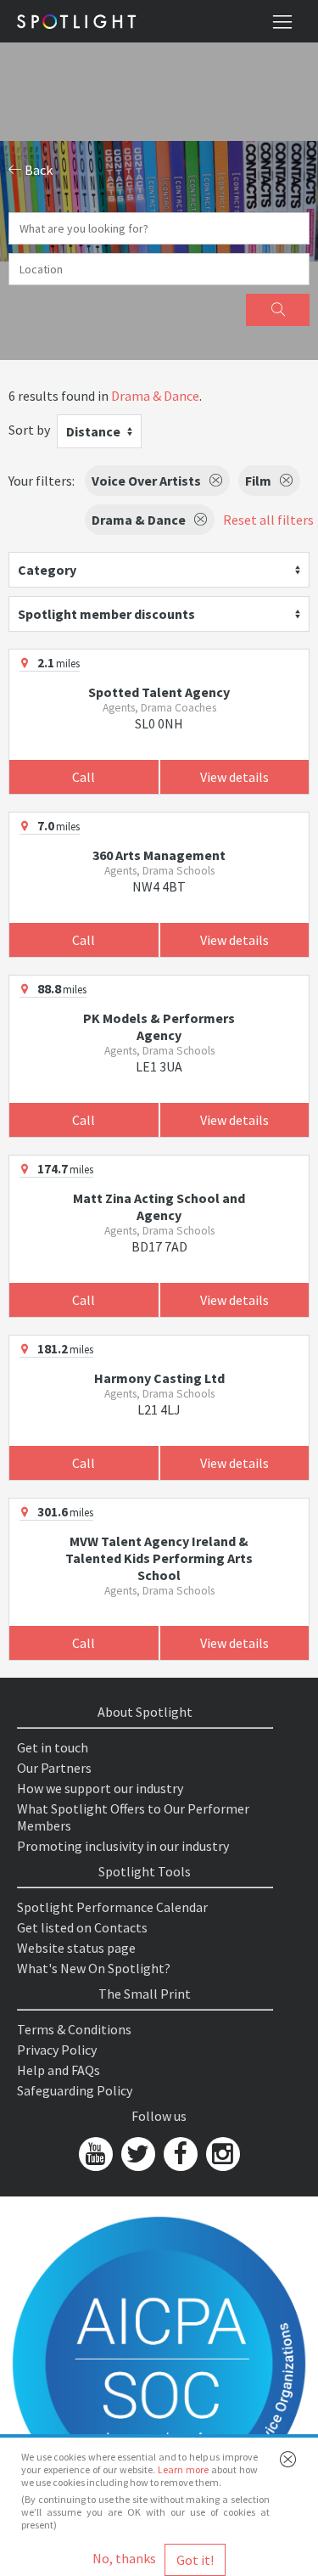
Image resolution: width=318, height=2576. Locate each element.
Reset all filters (268, 520)
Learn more (183, 2469)
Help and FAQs (59, 2070)
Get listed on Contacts (82, 1927)
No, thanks (124, 2558)
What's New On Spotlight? (94, 1968)
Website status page (76, 1948)
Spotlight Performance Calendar (112, 1907)
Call (84, 777)
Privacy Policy (57, 2050)
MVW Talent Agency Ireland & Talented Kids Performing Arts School (159, 1558)
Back (37, 170)
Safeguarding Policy (75, 2090)
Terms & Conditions (74, 2029)
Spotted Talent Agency (159, 692)
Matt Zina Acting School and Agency (159, 1206)
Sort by (29, 430)
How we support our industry (100, 1788)
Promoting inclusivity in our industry (123, 1846)
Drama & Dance (155, 396)
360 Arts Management (159, 855)
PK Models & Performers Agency (159, 1026)
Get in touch (53, 1747)
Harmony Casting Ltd (159, 1378)
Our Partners (54, 1768)
